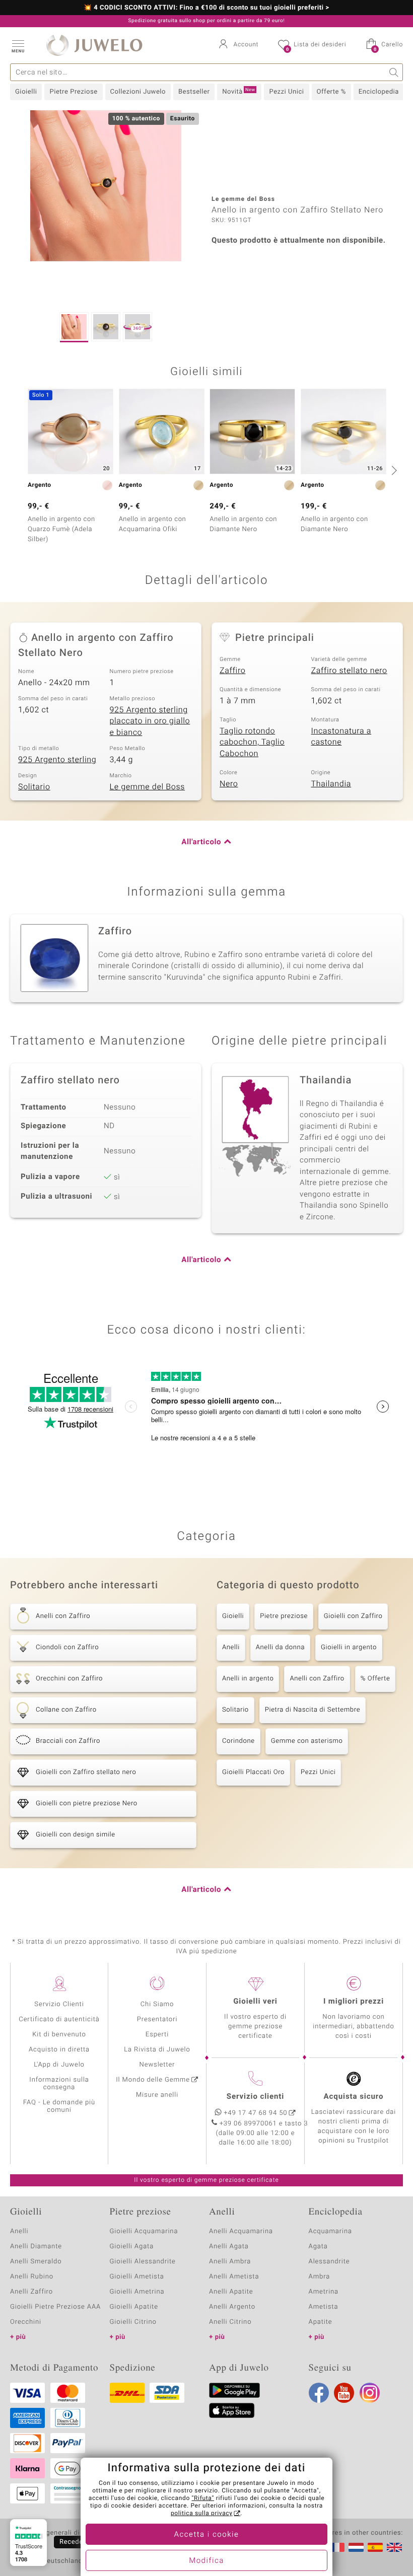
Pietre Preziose (73, 92)
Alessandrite (329, 2262)
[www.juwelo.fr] (337, 2547)
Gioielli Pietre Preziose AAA (55, 2307)
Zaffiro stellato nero (349, 671)
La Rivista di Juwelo (157, 2050)
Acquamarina (330, 2231)
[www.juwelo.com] (394, 2547)
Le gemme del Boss (148, 787)
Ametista (324, 2307)
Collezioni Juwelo (138, 92)
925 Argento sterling (57, 760)
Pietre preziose (284, 1616)
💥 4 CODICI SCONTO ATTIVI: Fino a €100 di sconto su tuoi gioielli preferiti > (206, 8)
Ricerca (394, 72)
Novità (238, 92)
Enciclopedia (379, 92)
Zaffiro (232, 671)
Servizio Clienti (59, 2004)
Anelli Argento (232, 2307)
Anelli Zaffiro (31, 2292)
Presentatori (157, 2019)
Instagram (370, 2393)
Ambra (320, 2277)
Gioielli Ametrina (137, 2292)
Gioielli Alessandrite (143, 2262)
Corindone (238, 1741)
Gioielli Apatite (134, 2307)
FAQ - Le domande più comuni (59, 2106)
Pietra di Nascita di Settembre (313, 1710)
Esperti (157, 2035)
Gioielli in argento (349, 1647)
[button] (18, 45)
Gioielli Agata (132, 2247)
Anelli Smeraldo (36, 2262)
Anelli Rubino (32, 2277)
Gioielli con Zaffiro (353, 1616)
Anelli (231, 1647)
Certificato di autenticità (59, 2019)
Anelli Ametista (234, 2277)
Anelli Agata (229, 2247)
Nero (229, 784)
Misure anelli (157, 2095)
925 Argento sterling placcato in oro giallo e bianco (150, 721)
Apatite (321, 2322)
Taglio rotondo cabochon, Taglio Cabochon (252, 742)
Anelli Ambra (230, 2262)
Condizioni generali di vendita (58, 2533)
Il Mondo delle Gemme (153, 2080)
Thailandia (331, 784)
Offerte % (331, 92)
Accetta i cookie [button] (207, 2535)
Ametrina (324, 2292)
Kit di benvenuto (59, 2035)
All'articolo (201, 842)
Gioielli (26, 92)
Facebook (319, 2393)
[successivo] (393, 470)
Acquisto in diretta (59, 2050)
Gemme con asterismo (307, 1741)
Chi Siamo (157, 2004)
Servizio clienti (255, 2097)
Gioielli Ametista (137, 2277)
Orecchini (26, 2322)
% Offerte (375, 1679)
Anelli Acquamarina (241, 2231)
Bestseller (194, 92)
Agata (318, 2247)
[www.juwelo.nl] (356, 2547)
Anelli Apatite (231, 2292)
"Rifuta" (203, 2498)
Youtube (344, 2393)
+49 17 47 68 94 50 (256, 2113)
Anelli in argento (248, 1679)
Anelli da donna (280, 1647)
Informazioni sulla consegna (59, 2084)
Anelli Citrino (230, 2322)
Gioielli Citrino (133, 2322)
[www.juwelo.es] (375, 2547)
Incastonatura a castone (341, 737)
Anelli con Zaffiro (317, 1679)
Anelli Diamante (36, 2247)
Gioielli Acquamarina (144, 2231)
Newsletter (157, 2065)
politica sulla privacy (202, 2514)
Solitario (34, 787)
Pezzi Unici (286, 92)
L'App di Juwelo (59, 2065)
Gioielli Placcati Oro (253, 1772)
